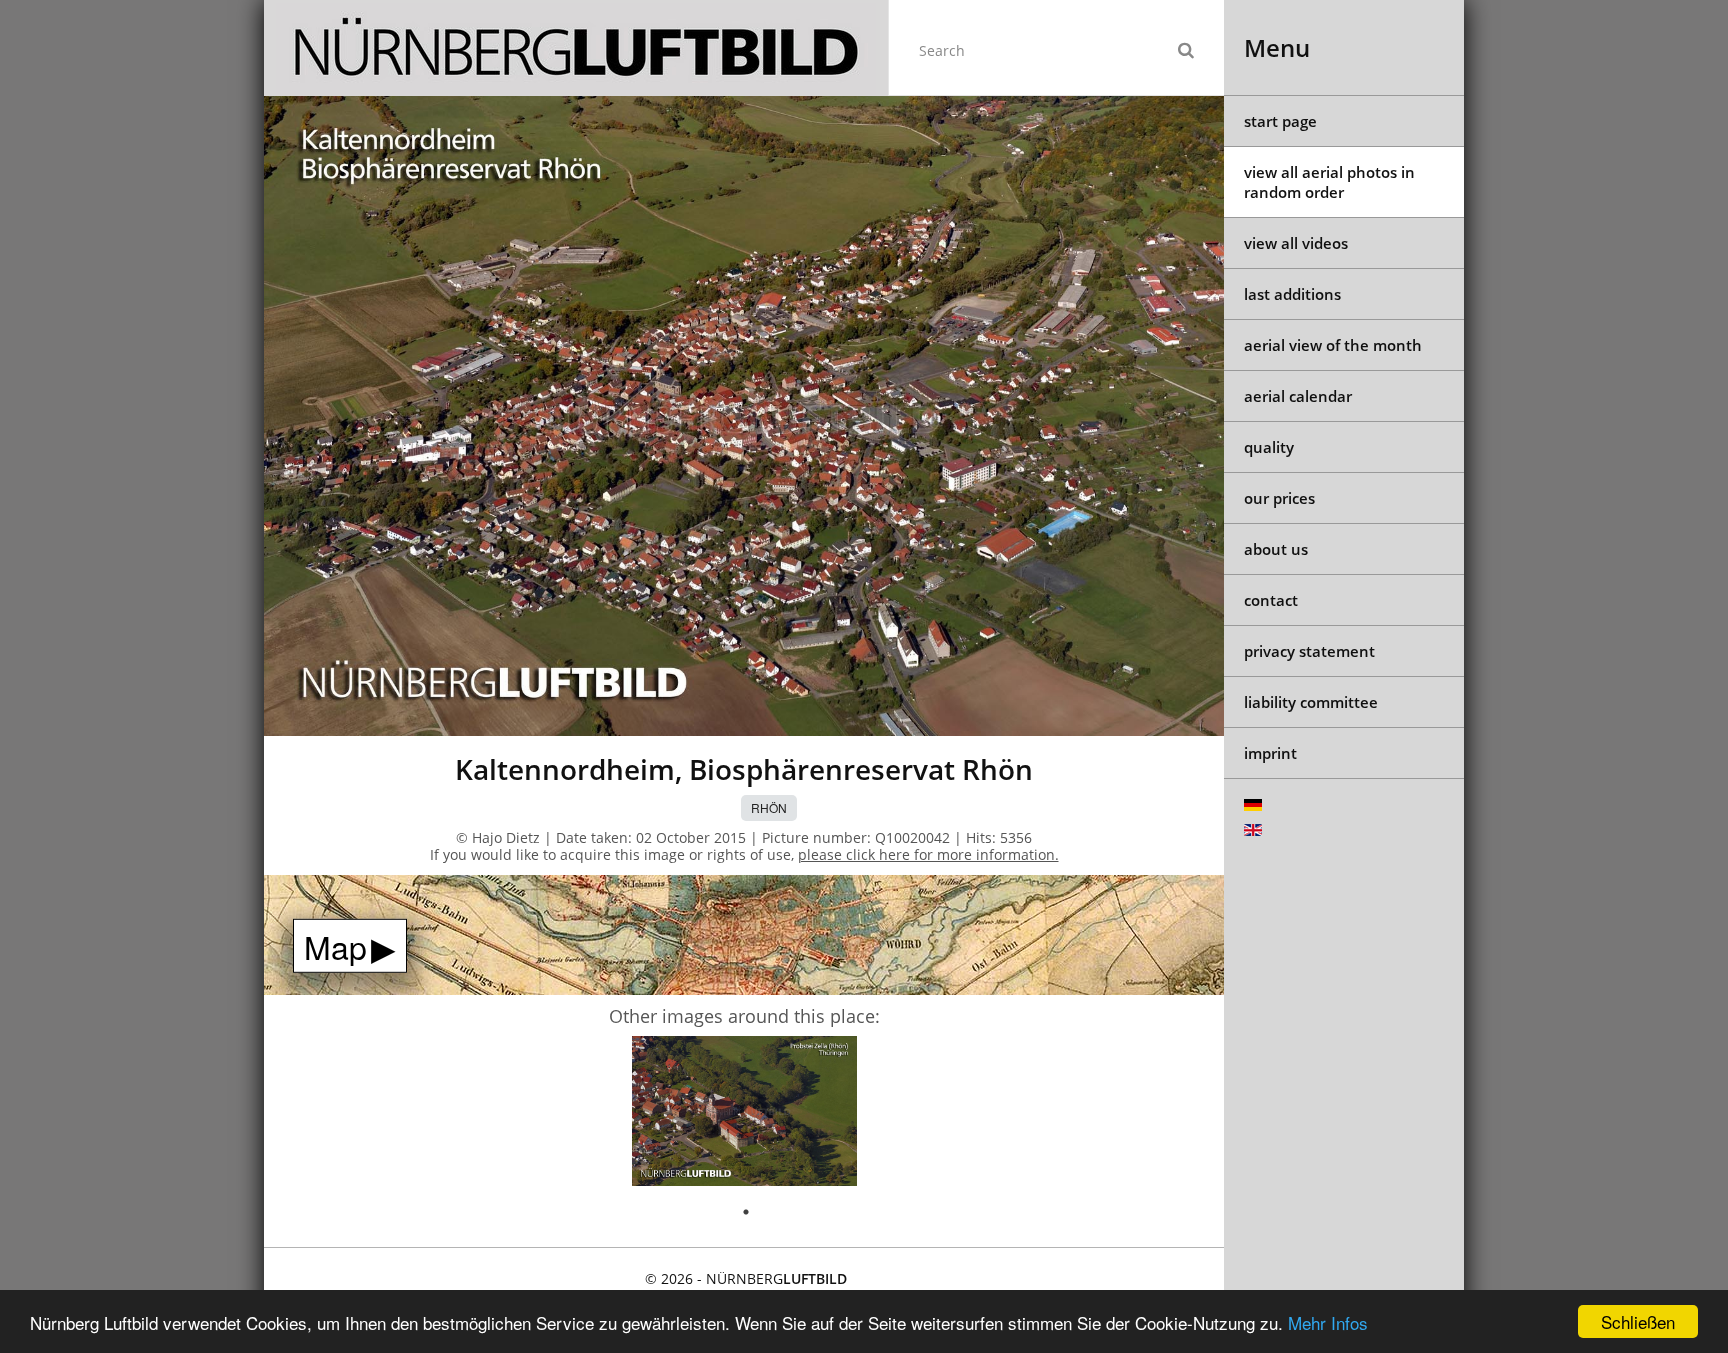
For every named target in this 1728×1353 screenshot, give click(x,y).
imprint (1270, 753)
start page (1280, 121)
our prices (1279, 498)
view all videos (1296, 243)
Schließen (1638, 1321)
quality (1269, 447)
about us (1276, 549)
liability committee (1311, 702)
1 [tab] (746, 1212)
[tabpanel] (744, 1114)
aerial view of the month (1333, 345)
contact (1271, 600)
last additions (1292, 294)
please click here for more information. (928, 854)
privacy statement (1309, 651)
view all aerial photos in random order (1329, 182)
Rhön (769, 807)
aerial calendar (1298, 396)
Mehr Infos (1328, 1322)
